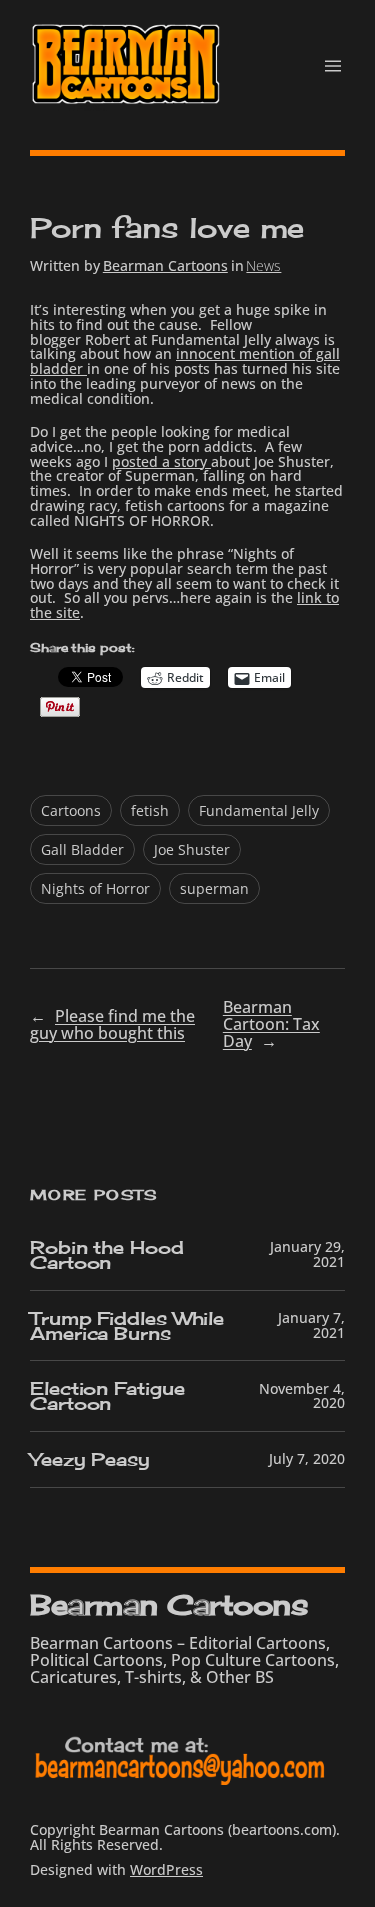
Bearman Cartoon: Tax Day (271, 1024)
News (263, 265)
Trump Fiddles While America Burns (127, 1326)
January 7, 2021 (311, 1325)
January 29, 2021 (307, 1254)
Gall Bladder (82, 849)
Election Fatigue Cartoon (107, 1396)
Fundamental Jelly (259, 810)
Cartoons (71, 810)
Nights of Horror (95, 888)
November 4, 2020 (302, 1396)
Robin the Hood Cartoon (107, 1255)
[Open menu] (333, 66)
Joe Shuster (192, 849)
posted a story (161, 461)
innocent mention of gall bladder (185, 361)
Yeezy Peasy (90, 1459)
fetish (150, 810)
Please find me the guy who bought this (112, 1024)
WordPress (166, 1869)
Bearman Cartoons (165, 265)
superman (214, 888)
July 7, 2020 (307, 1458)
